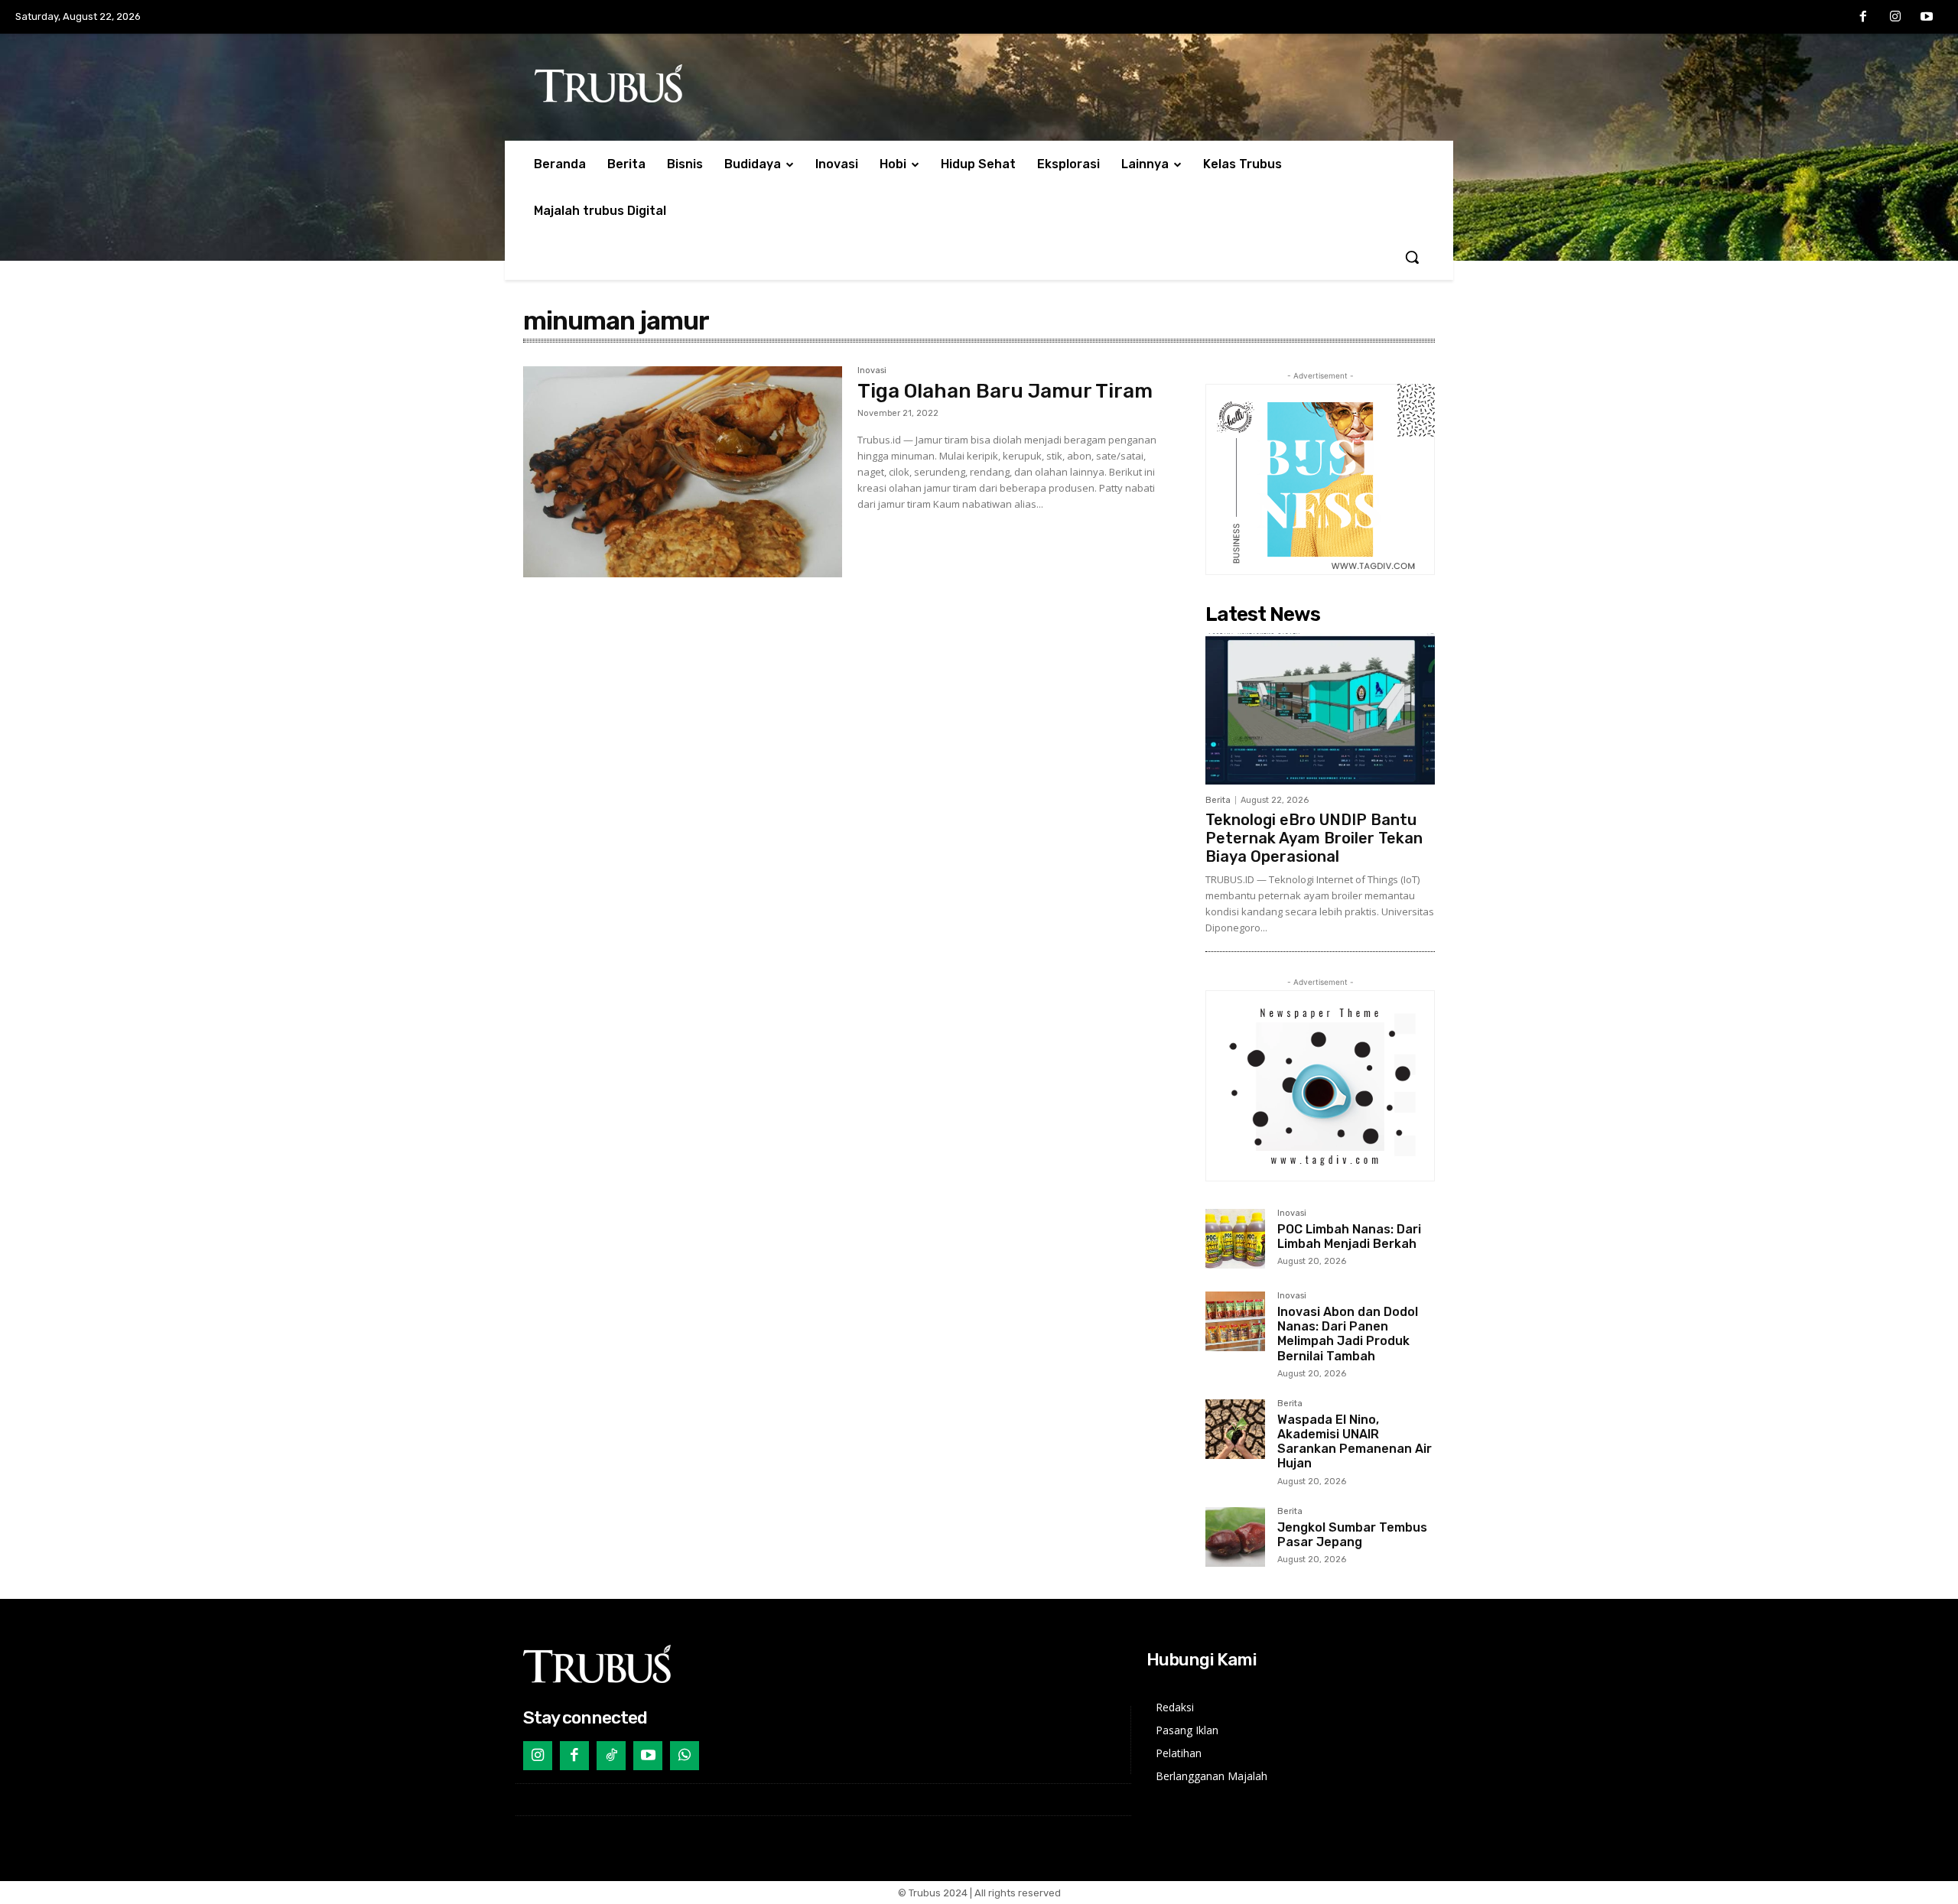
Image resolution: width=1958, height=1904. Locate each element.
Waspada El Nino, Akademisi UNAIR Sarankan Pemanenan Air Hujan (1355, 1442)
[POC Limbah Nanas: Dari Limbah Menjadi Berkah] (1235, 1239)
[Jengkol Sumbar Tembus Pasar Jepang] (1235, 1537)
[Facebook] (1863, 18)
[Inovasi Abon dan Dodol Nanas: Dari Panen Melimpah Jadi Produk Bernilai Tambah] (1235, 1321)
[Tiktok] (611, 1756)
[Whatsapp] (685, 1756)
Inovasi (872, 371)
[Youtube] (1927, 18)
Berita (1218, 800)
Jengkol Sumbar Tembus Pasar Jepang (1352, 1535)
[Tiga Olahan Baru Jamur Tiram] (683, 472)
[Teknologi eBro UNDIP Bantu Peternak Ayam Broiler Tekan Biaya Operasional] (1320, 709)
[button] (1412, 257)
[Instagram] (1895, 18)
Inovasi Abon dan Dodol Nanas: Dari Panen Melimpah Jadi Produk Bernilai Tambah (1348, 1334)
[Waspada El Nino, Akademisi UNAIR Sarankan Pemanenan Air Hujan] (1235, 1429)
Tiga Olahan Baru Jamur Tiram (1005, 391)
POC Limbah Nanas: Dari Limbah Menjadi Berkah (1349, 1236)
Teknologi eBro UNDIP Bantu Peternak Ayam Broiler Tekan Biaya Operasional (1314, 838)
